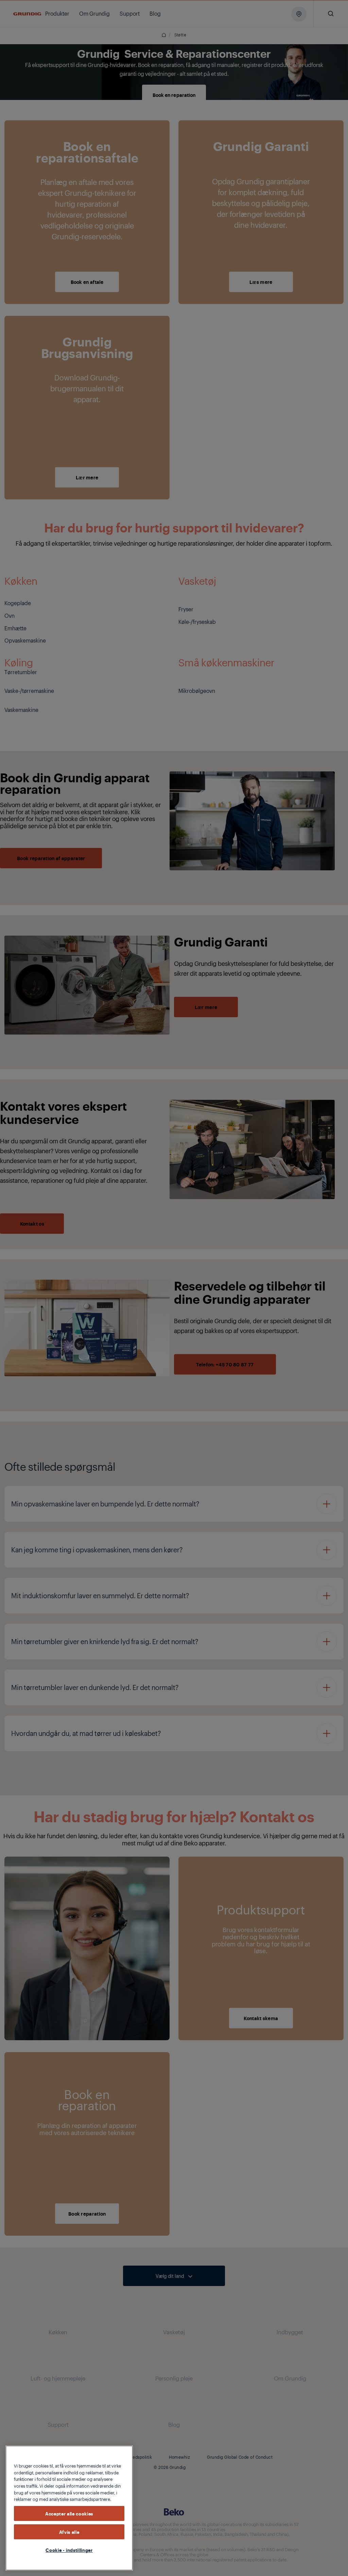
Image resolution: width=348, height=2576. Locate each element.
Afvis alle (69, 2532)
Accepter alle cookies (69, 2513)
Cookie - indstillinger (69, 2550)
